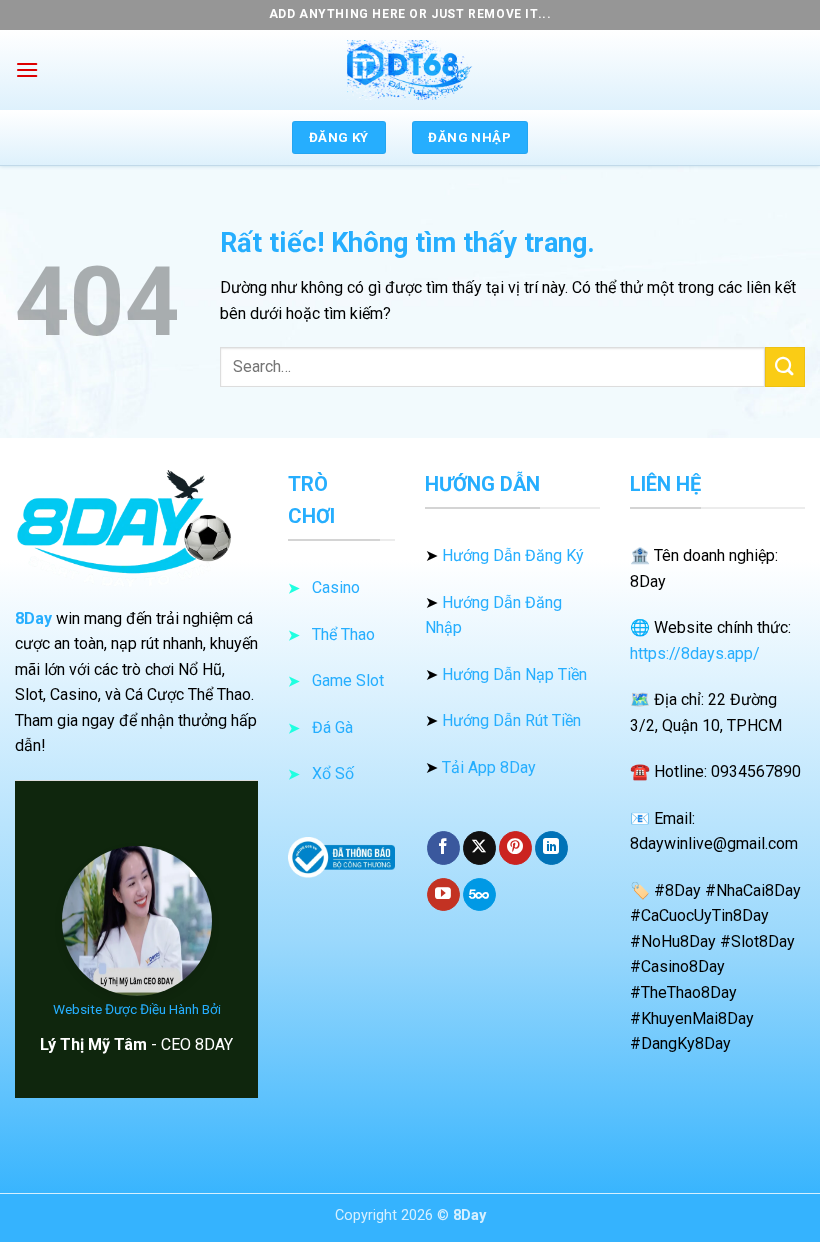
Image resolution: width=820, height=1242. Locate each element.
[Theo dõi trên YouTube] (443, 895)
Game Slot (348, 680)
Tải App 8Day (489, 767)
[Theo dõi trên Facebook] (443, 848)
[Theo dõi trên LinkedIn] (551, 848)
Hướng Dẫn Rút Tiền (511, 720)
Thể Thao (343, 634)
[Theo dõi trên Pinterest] (515, 848)
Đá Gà (332, 727)
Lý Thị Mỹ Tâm (93, 1044)
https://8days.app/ (695, 653)
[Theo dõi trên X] (479, 848)
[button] (27, 69)
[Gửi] (785, 366)
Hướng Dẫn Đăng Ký (513, 555)
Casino (336, 587)
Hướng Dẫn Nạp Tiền (514, 674)
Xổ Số (333, 773)
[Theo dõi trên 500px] (479, 895)
